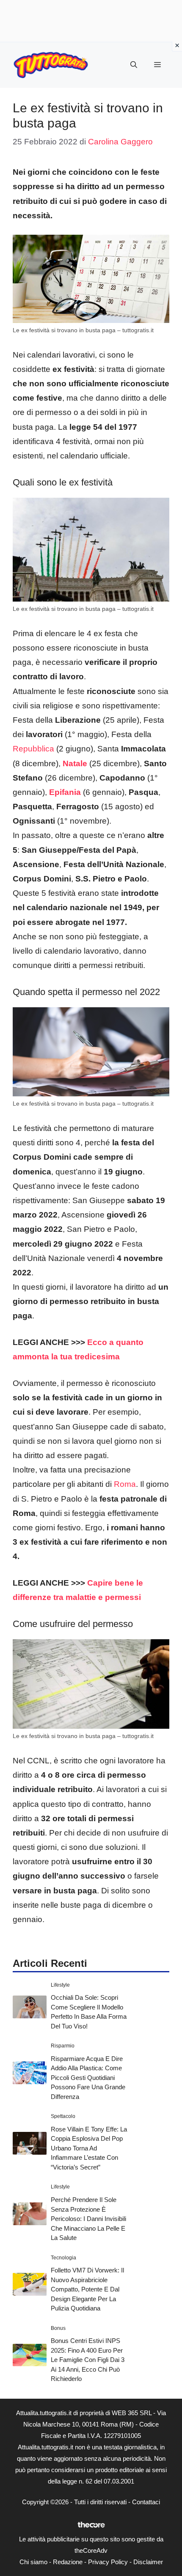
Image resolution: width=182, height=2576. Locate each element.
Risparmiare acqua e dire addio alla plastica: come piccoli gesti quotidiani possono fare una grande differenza (88, 2078)
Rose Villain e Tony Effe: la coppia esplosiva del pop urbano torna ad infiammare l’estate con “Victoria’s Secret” (89, 2148)
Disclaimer (148, 2562)
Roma (124, 1484)
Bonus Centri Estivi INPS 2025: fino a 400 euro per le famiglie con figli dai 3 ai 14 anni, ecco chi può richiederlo (88, 2360)
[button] (134, 65)
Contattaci (146, 2502)
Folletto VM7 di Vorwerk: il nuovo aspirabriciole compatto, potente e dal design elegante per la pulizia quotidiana (87, 2289)
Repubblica (33, 749)
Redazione (68, 2562)
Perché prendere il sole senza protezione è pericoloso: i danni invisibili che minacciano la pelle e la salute (88, 2219)
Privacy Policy (108, 2562)
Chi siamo (33, 2562)
